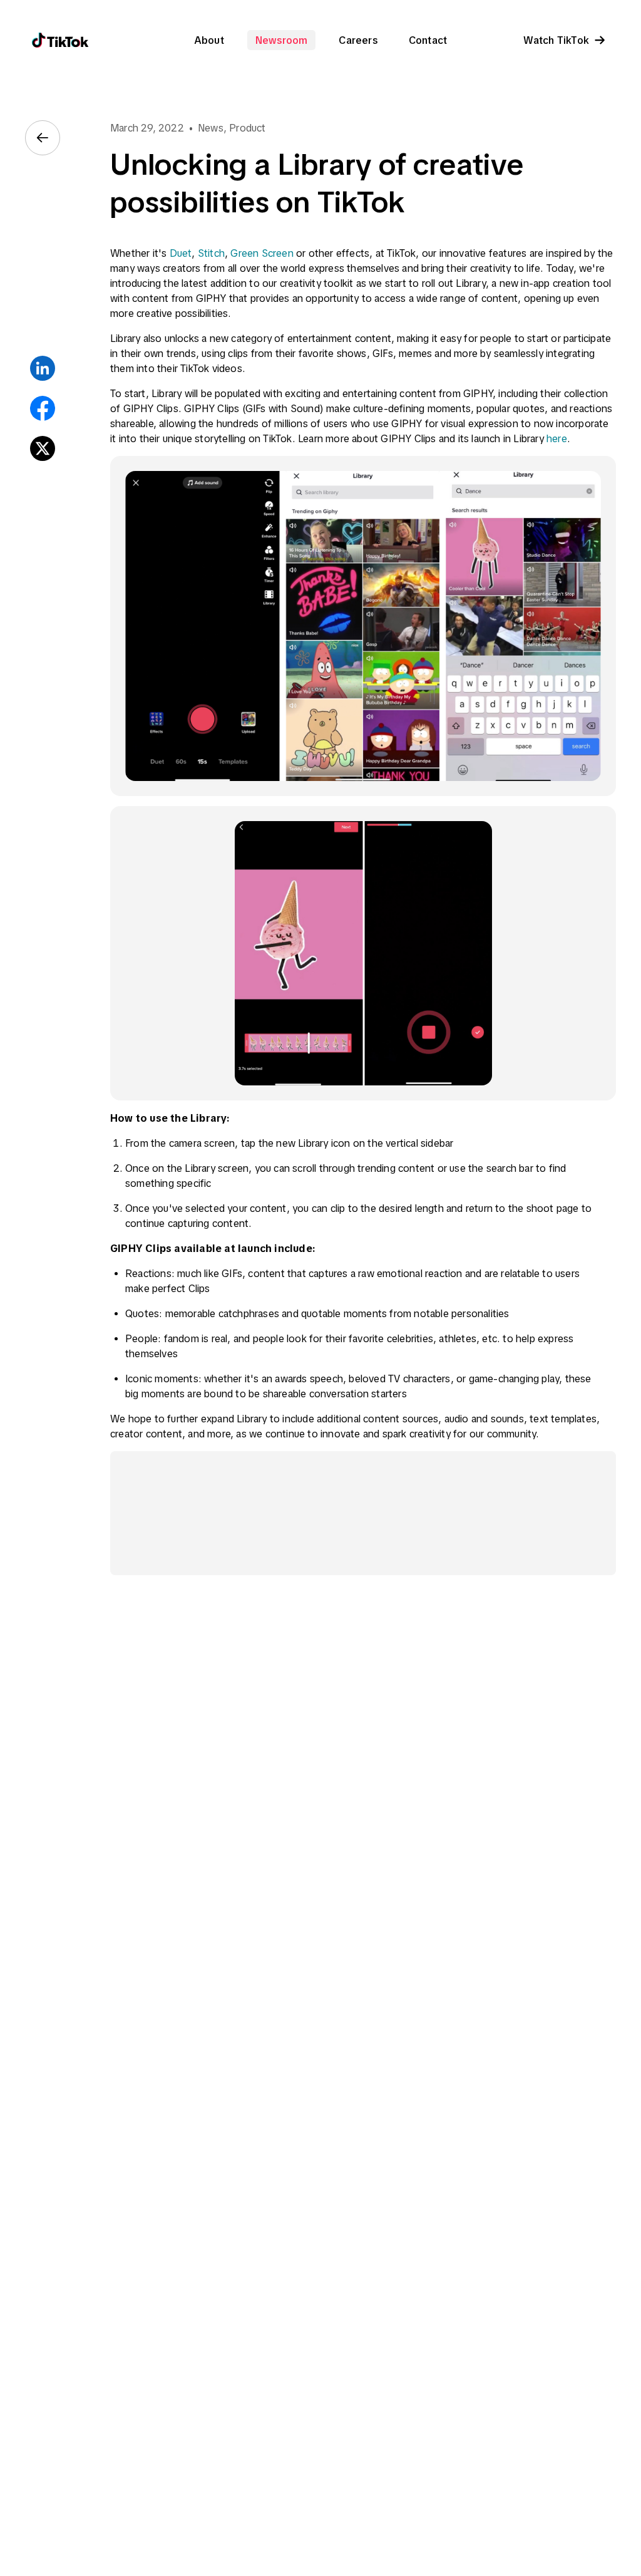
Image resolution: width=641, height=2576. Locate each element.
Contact (428, 40)
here (557, 438)
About (209, 40)
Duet (181, 253)
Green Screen (262, 253)
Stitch (211, 253)
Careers (358, 40)
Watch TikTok (556, 40)
